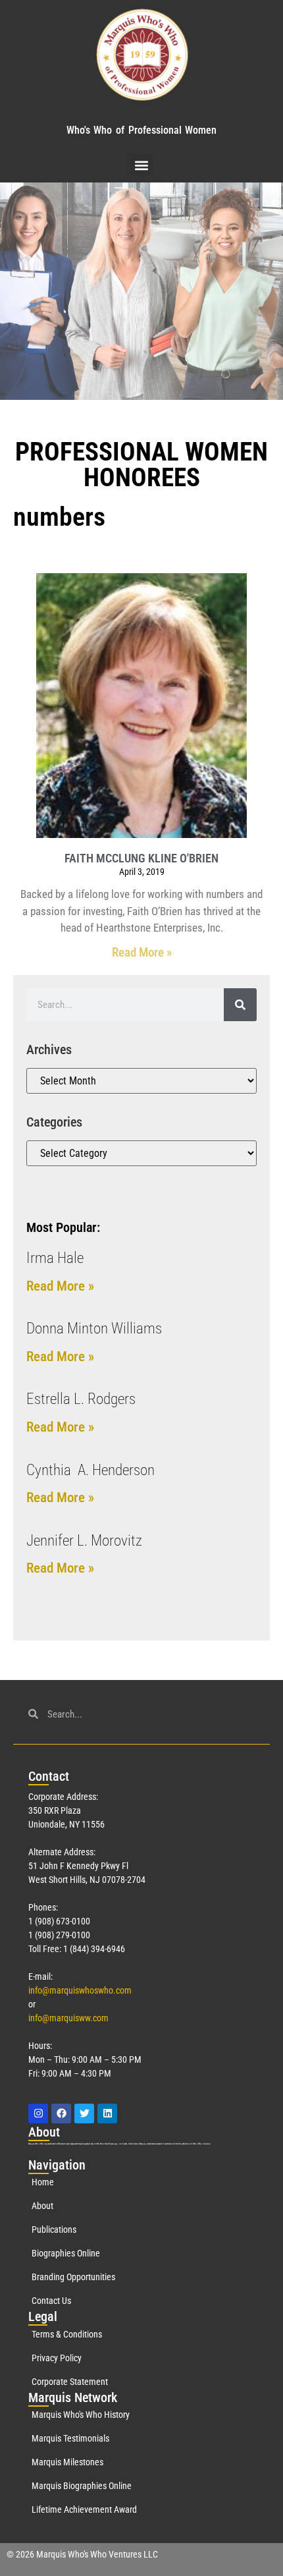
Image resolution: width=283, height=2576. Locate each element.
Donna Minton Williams (94, 1329)
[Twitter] (84, 2114)
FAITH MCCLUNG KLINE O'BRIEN (141, 858)
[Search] (240, 1005)
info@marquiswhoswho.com (80, 1990)
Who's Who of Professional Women (141, 130)
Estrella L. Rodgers (81, 1399)
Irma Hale (55, 1258)
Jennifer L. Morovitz (84, 1541)
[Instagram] (38, 2114)
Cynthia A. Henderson (90, 1470)
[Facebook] (61, 2114)
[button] (142, 165)
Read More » (142, 952)
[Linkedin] (107, 2114)
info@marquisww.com (68, 2018)
